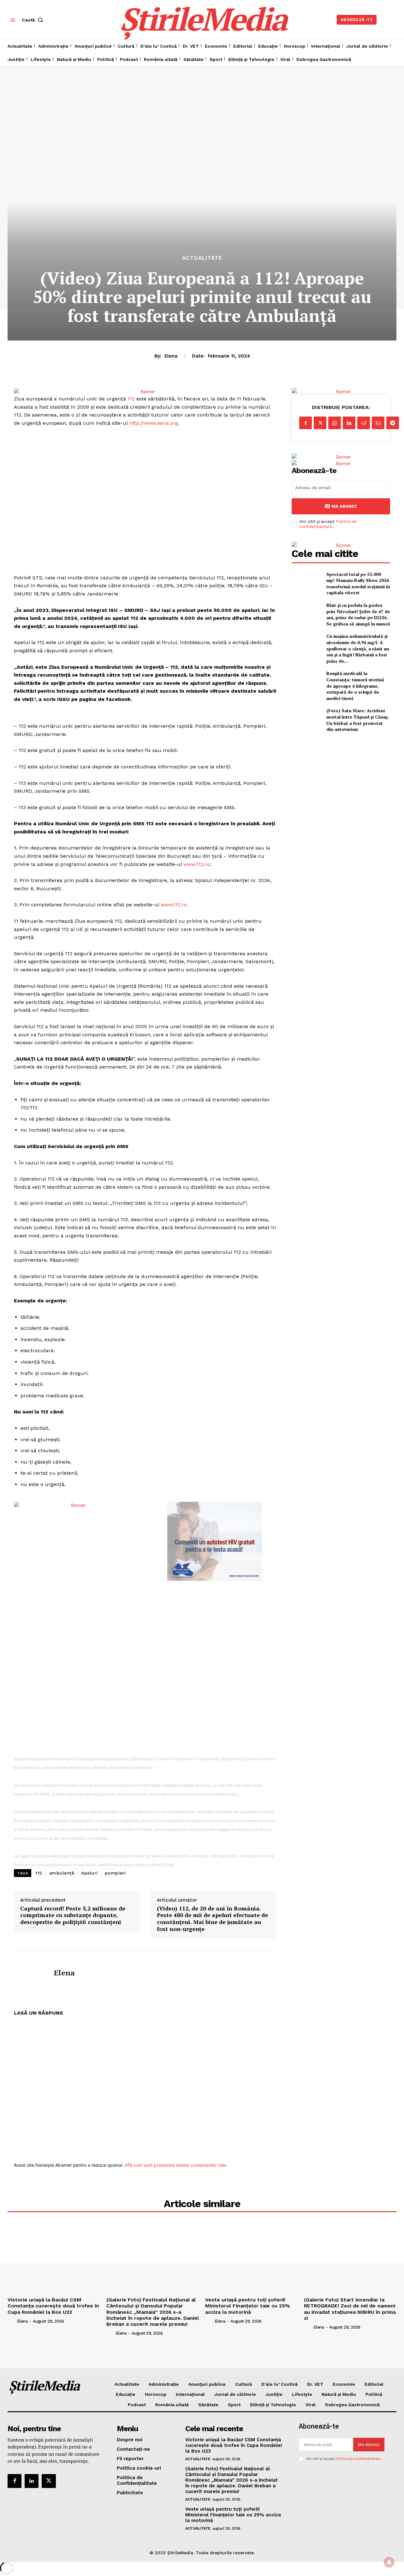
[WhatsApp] (335, 423)
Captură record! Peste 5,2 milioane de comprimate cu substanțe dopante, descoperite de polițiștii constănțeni (73, 1915)
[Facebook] (306, 423)
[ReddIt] (364, 423)
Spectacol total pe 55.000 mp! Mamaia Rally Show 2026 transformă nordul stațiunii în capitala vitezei (358, 583)
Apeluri (89, 1873)
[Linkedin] (349, 423)
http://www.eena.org (154, 423)
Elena (171, 356)
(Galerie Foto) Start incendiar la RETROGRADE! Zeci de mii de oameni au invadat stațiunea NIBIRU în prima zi (350, 2309)
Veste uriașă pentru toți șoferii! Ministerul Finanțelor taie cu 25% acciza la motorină (248, 2306)
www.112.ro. (174, 905)
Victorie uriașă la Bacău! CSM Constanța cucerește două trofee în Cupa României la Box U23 (53, 2306)
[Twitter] (320, 423)
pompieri (115, 1873)
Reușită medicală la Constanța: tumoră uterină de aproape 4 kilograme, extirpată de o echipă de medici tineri (355, 686)
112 (131, 399)
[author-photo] (12, 2321)
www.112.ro (196, 864)
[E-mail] (378, 423)
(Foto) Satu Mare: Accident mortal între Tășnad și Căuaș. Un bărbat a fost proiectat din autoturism (358, 720)
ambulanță (62, 1873)
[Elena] (29, 1973)
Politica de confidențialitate (328, 524)
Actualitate (202, 258)
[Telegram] (393, 423)
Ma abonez (344, 506)
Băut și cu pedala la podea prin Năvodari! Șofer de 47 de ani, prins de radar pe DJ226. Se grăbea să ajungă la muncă (358, 614)
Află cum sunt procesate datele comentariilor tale (175, 2165)
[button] (34, 20)
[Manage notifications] (389, 2562)
